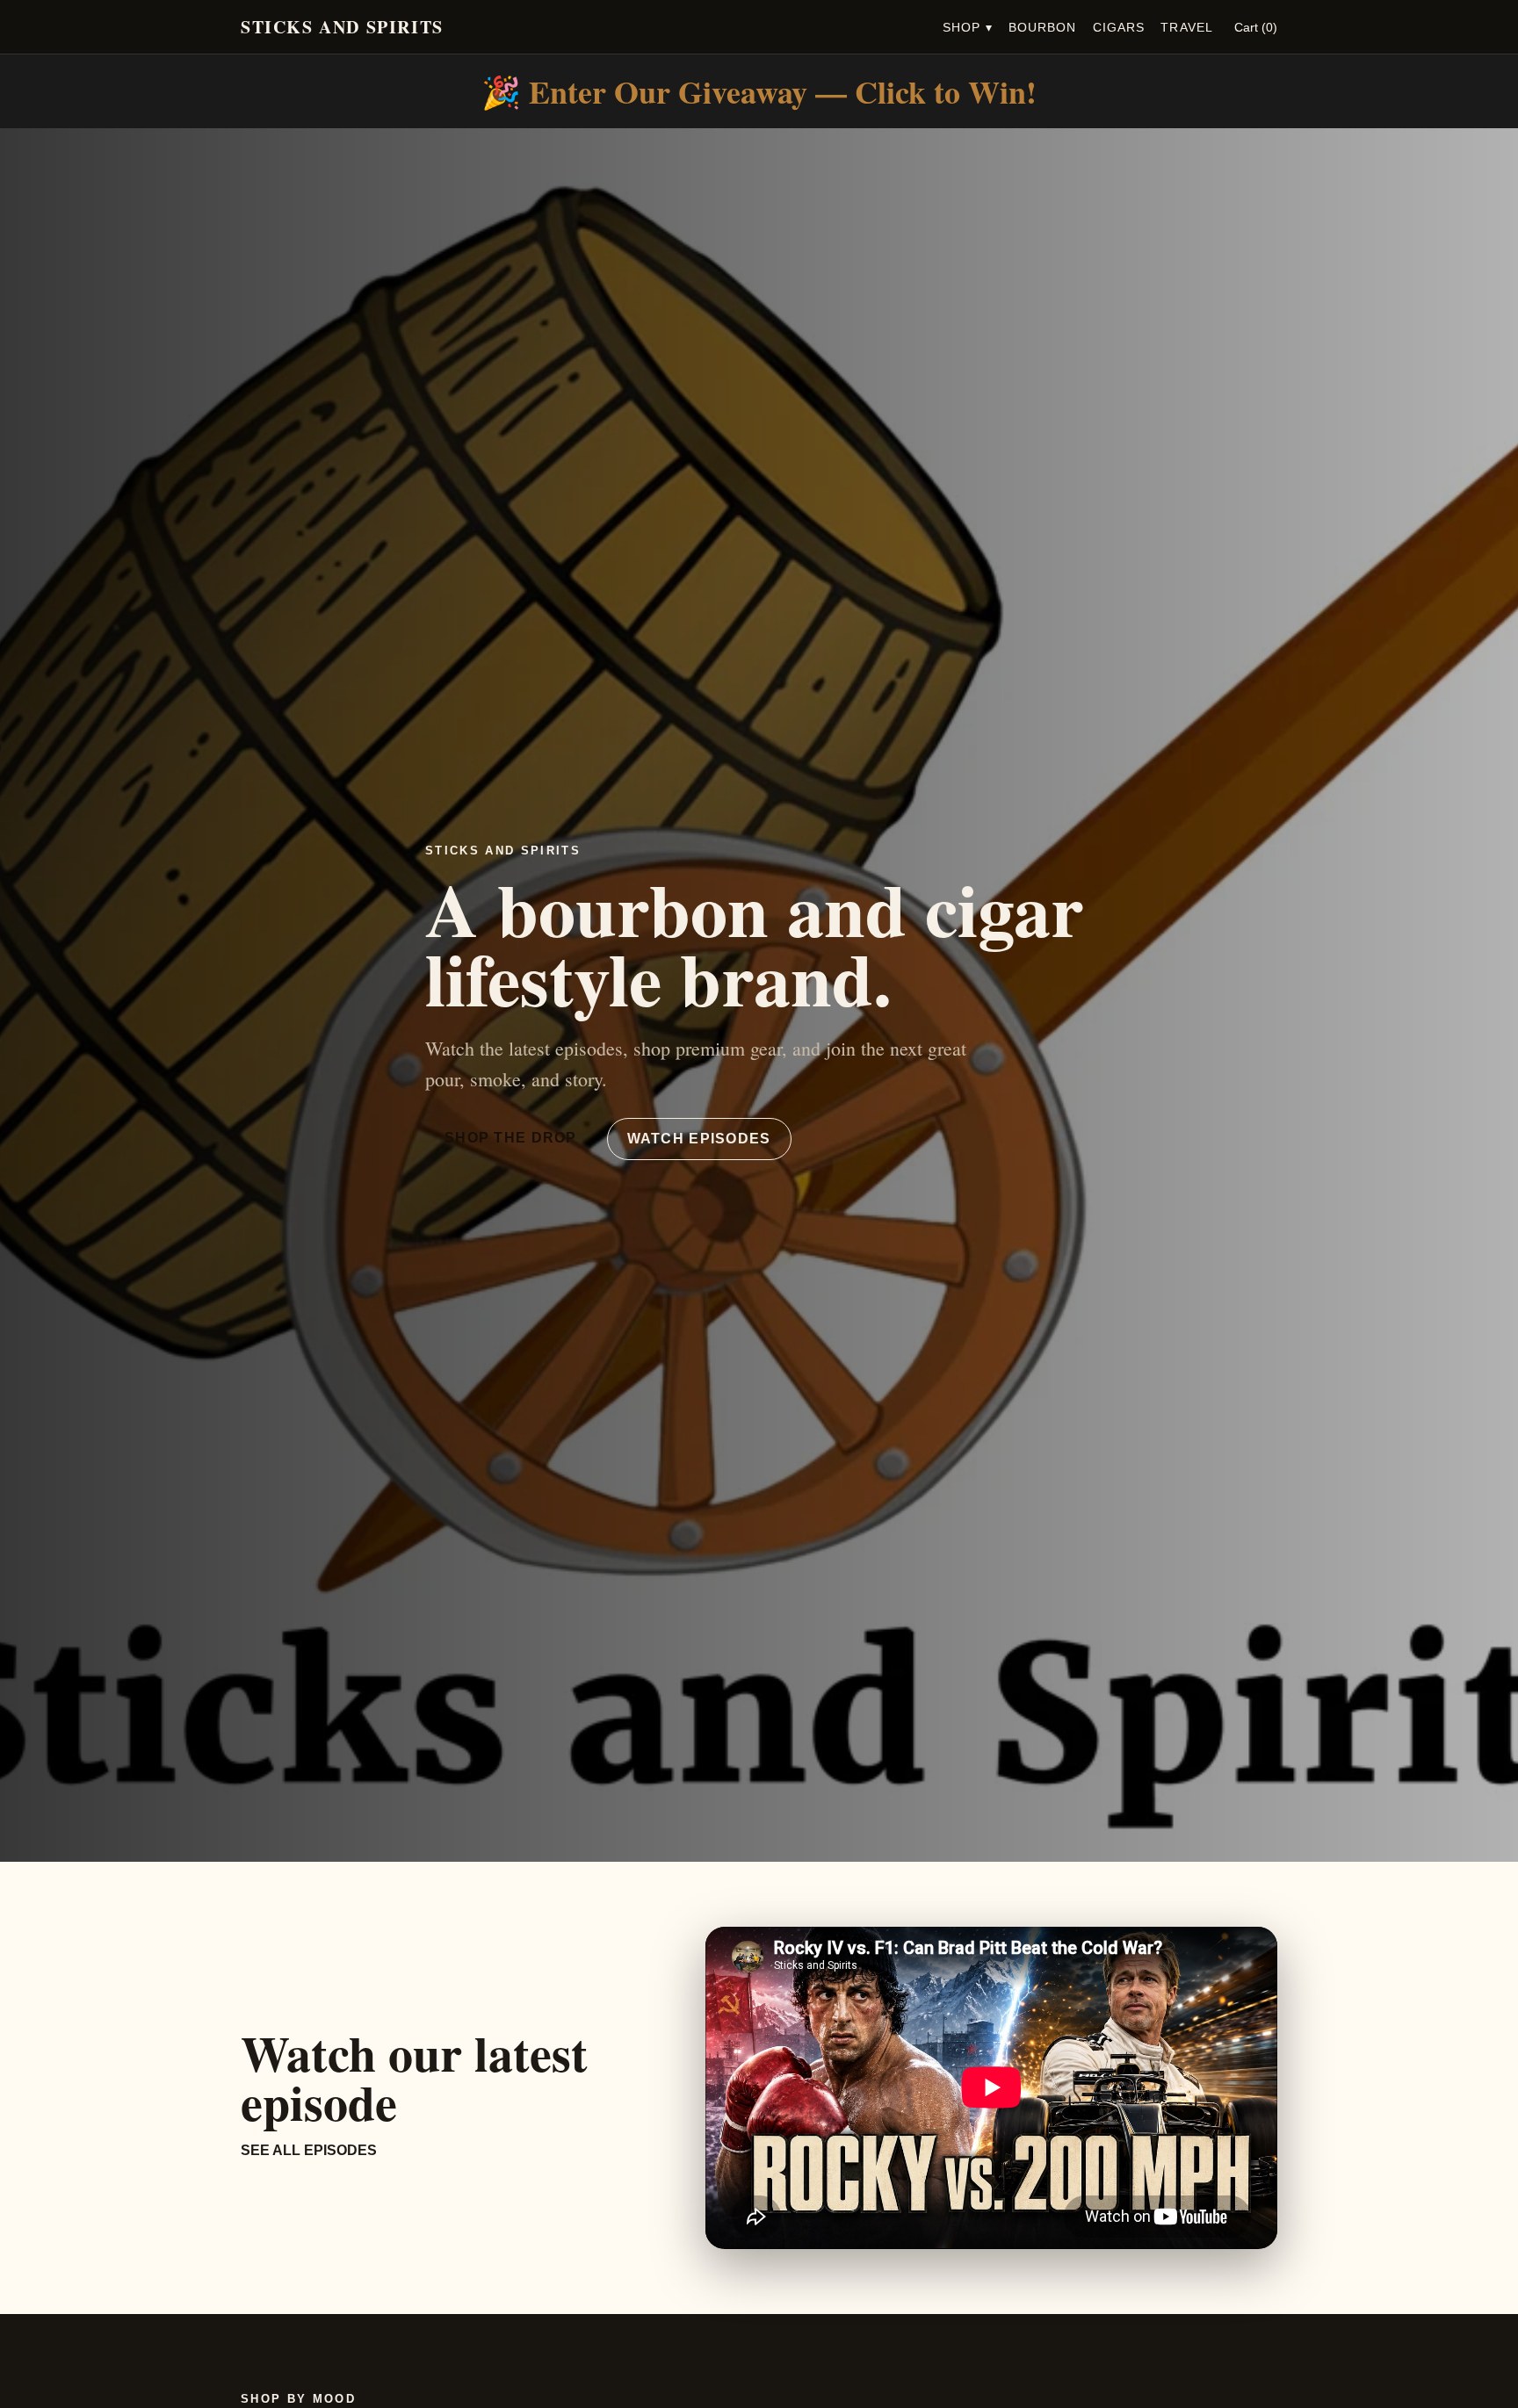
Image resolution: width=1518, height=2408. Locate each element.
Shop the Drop (511, 1138)
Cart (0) (1256, 27)
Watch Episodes (699, 1139)
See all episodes (309, 2150)
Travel (1187, 27)
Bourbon (1043, 27)
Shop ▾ (968, 27)
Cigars (1119, 27)
